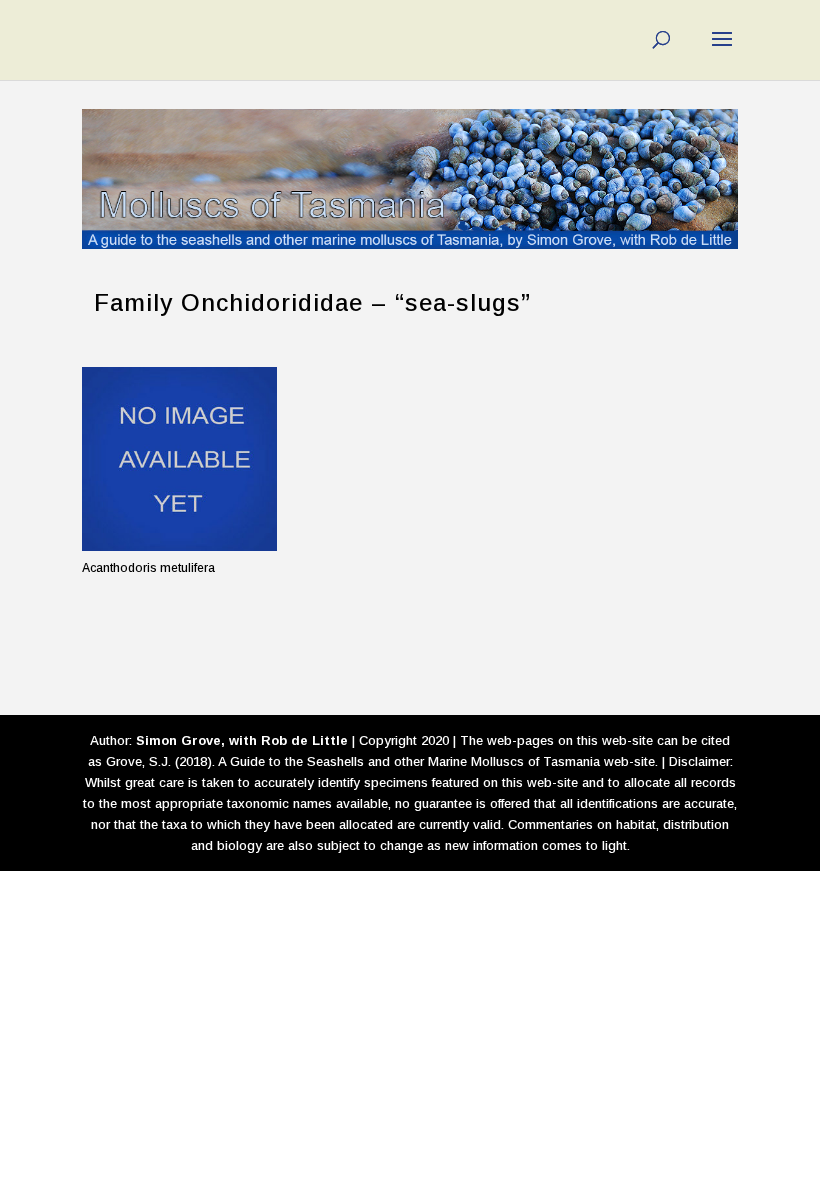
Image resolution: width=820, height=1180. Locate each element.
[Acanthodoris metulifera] (179, 459)
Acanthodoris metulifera (148, 568)
